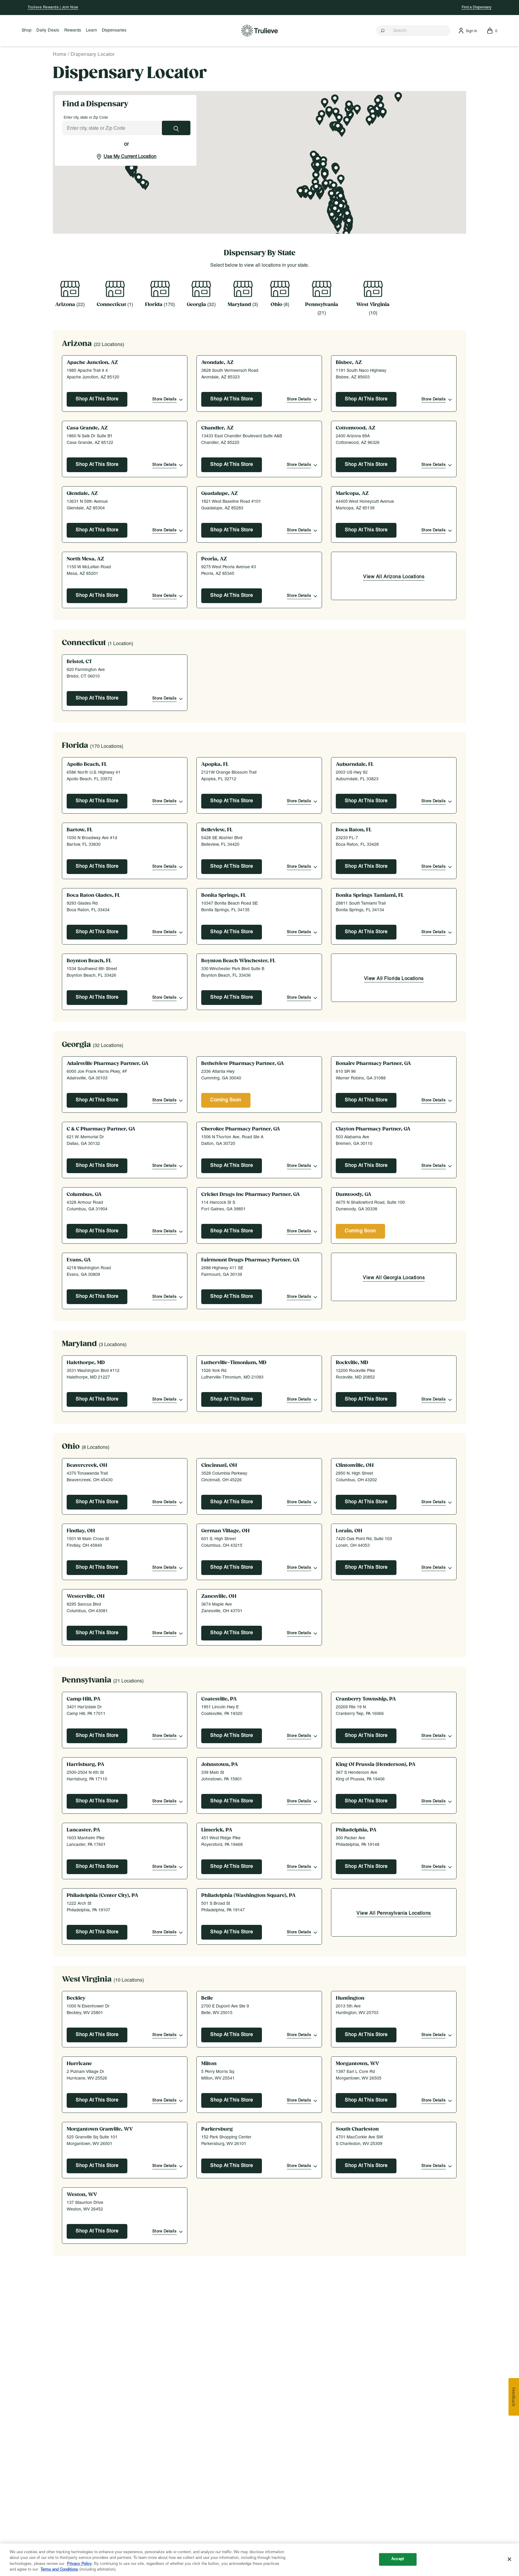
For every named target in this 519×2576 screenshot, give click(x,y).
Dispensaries (114, 30)
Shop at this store (97, 1100)
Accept (398, 2559)
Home (60, 55)
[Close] (509, 2559)
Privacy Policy (79, 2564)
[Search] (383, 31)
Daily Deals (48, 30)
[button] (413, 31)
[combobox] (413, 31)
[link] (394, 578)
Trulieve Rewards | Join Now (53, 7)
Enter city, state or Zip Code (86, 118)
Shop (27, 30)
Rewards (73, 30)
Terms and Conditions (59, 2570)
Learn (91, 30)
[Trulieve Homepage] (260, 30)
